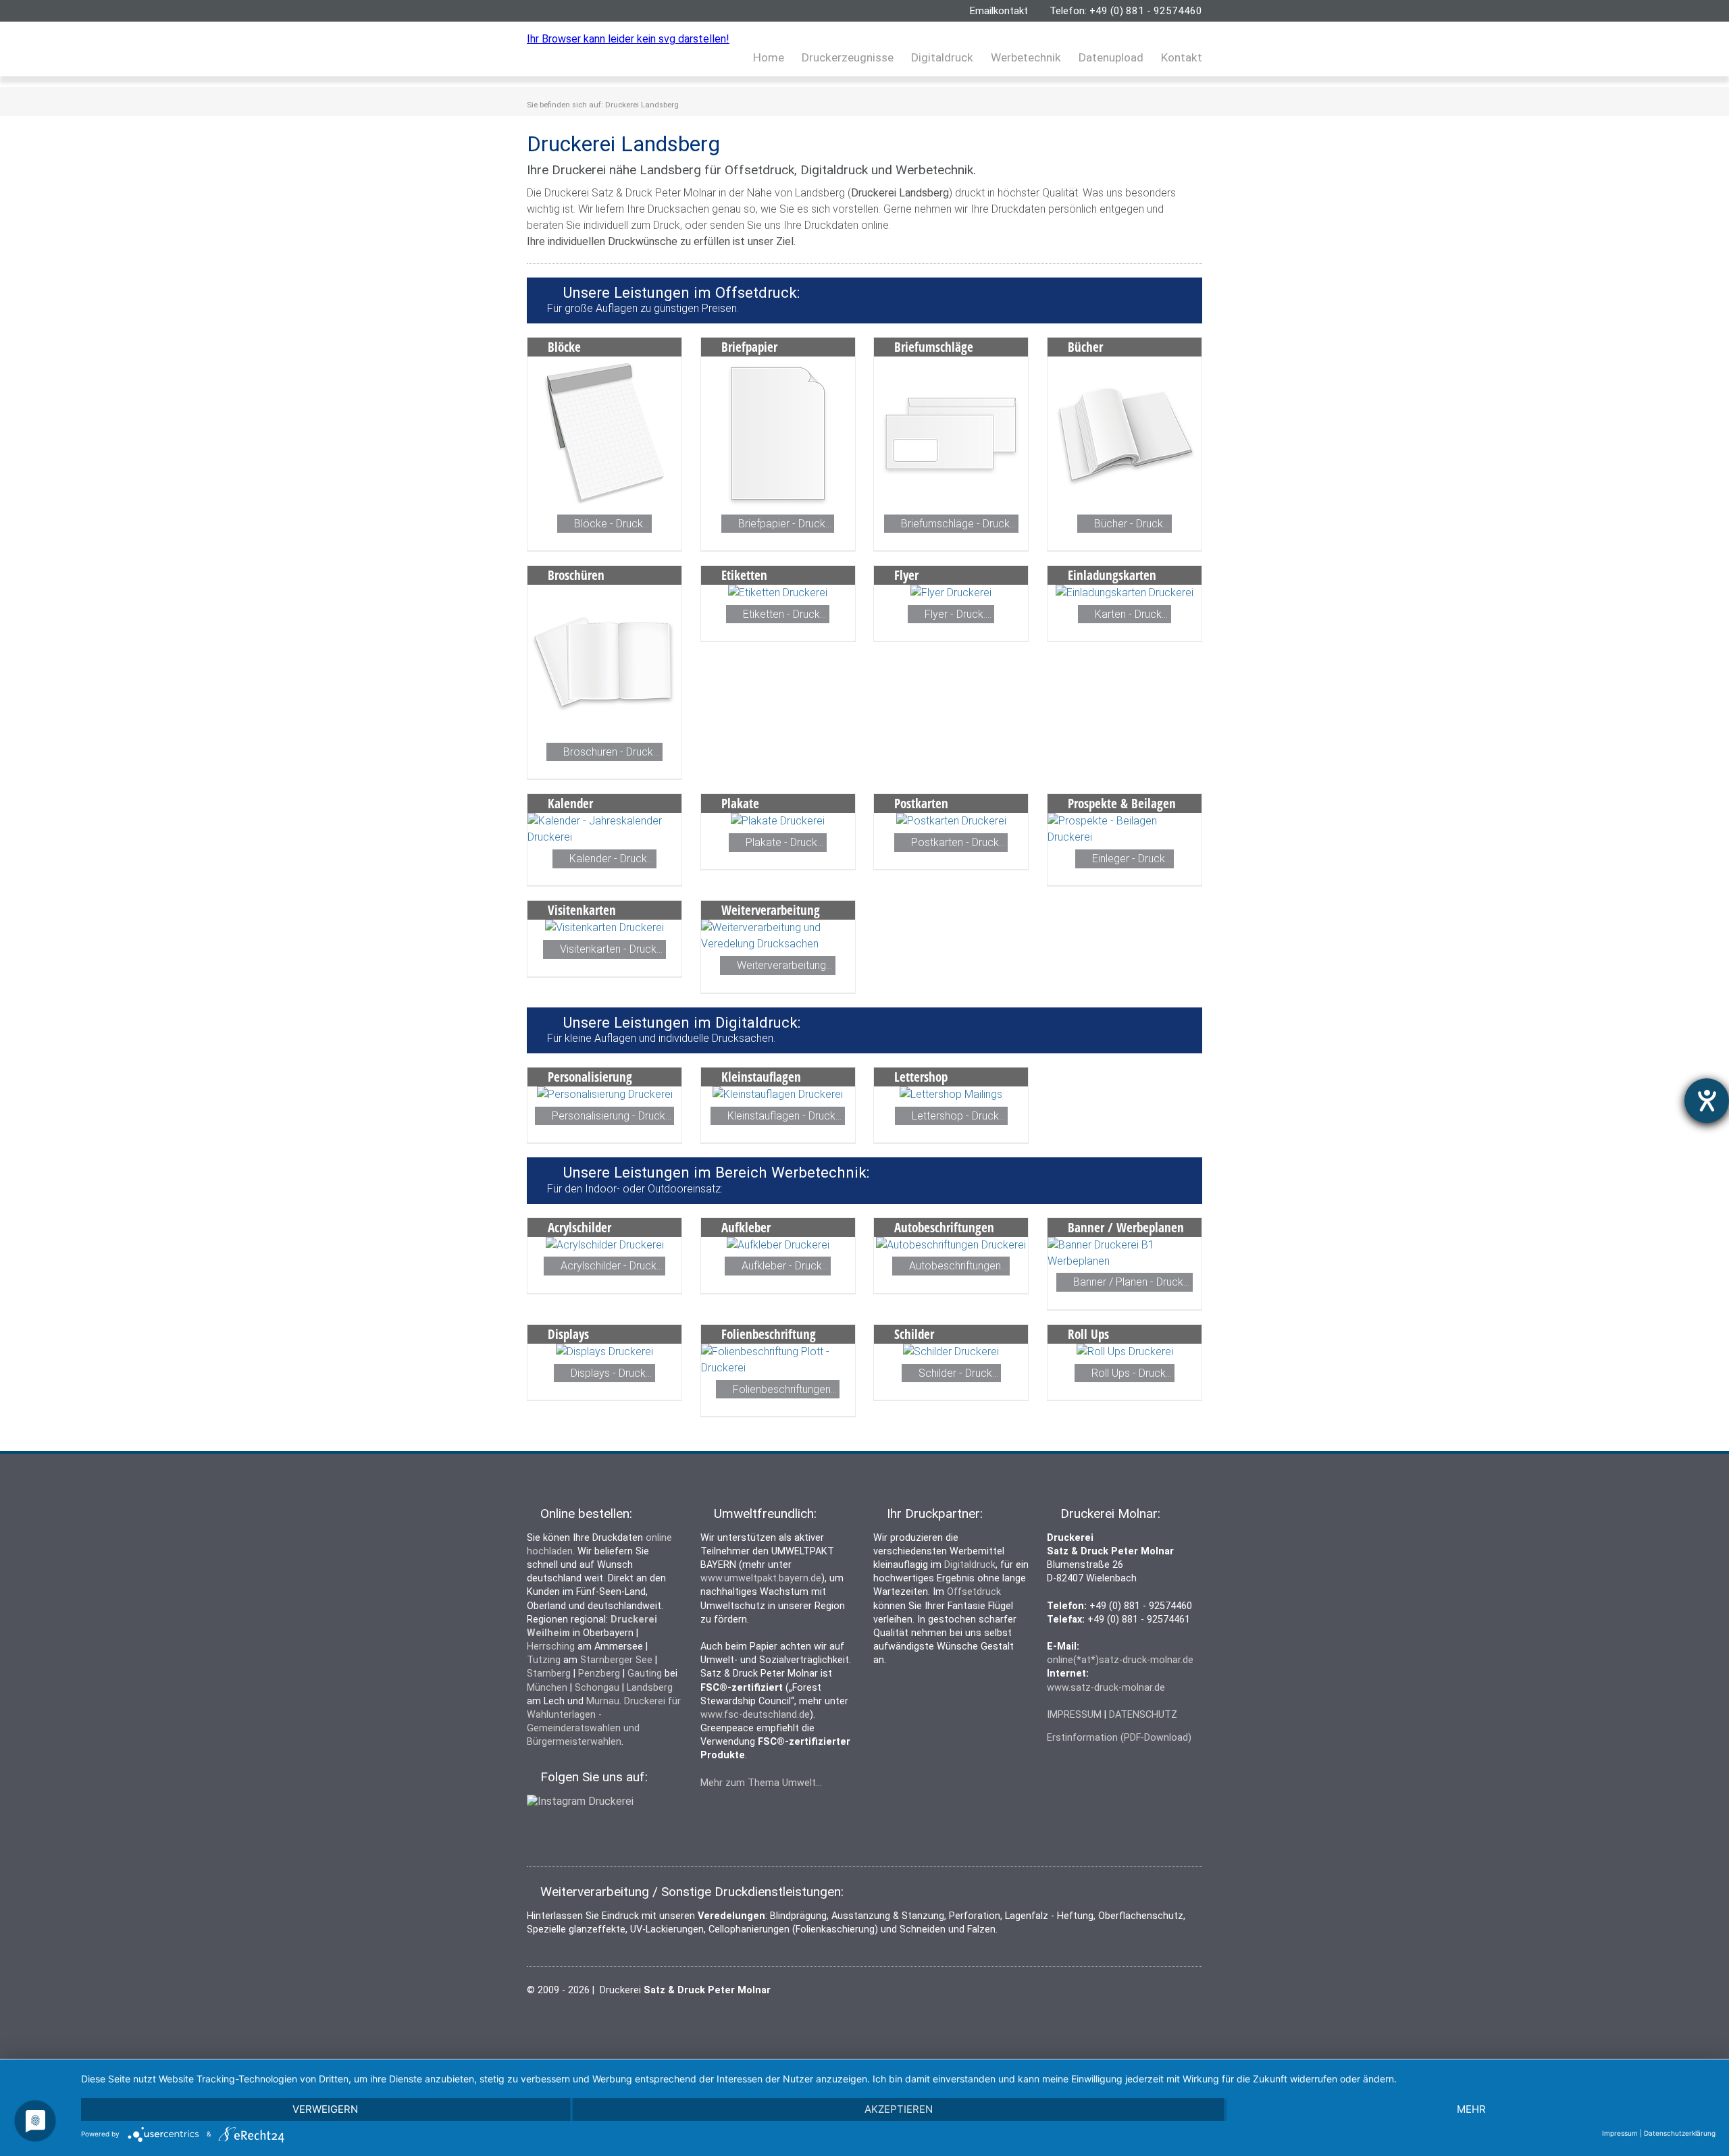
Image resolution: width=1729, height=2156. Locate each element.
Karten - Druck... (1131, 614)
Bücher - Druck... (1132, 524)
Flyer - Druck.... (958, 614)
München (547, 1688)
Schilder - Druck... (958, 1373)
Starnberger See (616, 1660)
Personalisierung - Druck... (612, 1116)
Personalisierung (590, 1077)
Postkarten (921, 803)
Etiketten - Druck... (784, 614)
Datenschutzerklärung (1680, 2133)
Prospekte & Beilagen (1122, 803)
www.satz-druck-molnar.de (1106, 1688)
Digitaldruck (942, 57)
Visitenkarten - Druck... (611, 949)
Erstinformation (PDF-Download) (1119, 1738)
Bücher (1085, 347)
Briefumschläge (934, 347)
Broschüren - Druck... (611, 752)
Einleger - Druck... (1132, 859)
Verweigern (325, 2109)
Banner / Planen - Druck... (1131, 1283)
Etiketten (744, 575)
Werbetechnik (1026, 57)
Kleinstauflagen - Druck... (784, 1116)
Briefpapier (749, 347)
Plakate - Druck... (784, 842)
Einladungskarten (1112, 575)
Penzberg (599, 1674)
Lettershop (921, 1077)
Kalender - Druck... (611, 859)
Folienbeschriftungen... (785, 1389)
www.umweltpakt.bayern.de (761, 1578)
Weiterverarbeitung (771, 910)
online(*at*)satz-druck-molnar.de (1120, 1660)
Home (769, 57)
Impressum (1620, 2133)
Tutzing (544, 1660)
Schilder (914, 1334)
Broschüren (576, 575)
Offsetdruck (974, 1592)
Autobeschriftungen (944, 1227)
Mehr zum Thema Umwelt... (761, 1783)
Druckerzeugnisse (848, 57)
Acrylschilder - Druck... (612, 1266)
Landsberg (650, 1688)
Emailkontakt (999, 11)
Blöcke (564, 347)
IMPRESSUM (1074, 1715)
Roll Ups (1088, 1334)
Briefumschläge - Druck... (958, 524)
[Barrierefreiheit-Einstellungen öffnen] (1707, 1101)
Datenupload (1111, 57)
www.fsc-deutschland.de (755, 1715)
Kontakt (1182, 57)
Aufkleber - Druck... (785, 1266)
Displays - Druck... (611, 1373)
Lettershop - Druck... (958, 1116)
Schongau (597, 1688)
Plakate (740, 803)
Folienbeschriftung (769, 1334)
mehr (1471, 2109)
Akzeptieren (899, 2109)
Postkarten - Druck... (958, 842)
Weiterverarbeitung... (784, 965)
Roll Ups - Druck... (1132, 1373)
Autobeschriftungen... (958, 1266)
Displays (568, 1334)
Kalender (570, 803)
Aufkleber (746, 1227)
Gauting (645, 1674)
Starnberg (549, 1674)
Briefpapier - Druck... (785, 524)
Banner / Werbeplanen (1126, 1227)
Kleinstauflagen (761, 1077)
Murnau (603, 1701)
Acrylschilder (579, 1227)
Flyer (906, 575)
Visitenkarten (582, 910)
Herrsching (551, 1647)
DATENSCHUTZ (1143, 1715)
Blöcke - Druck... (612, 524)
